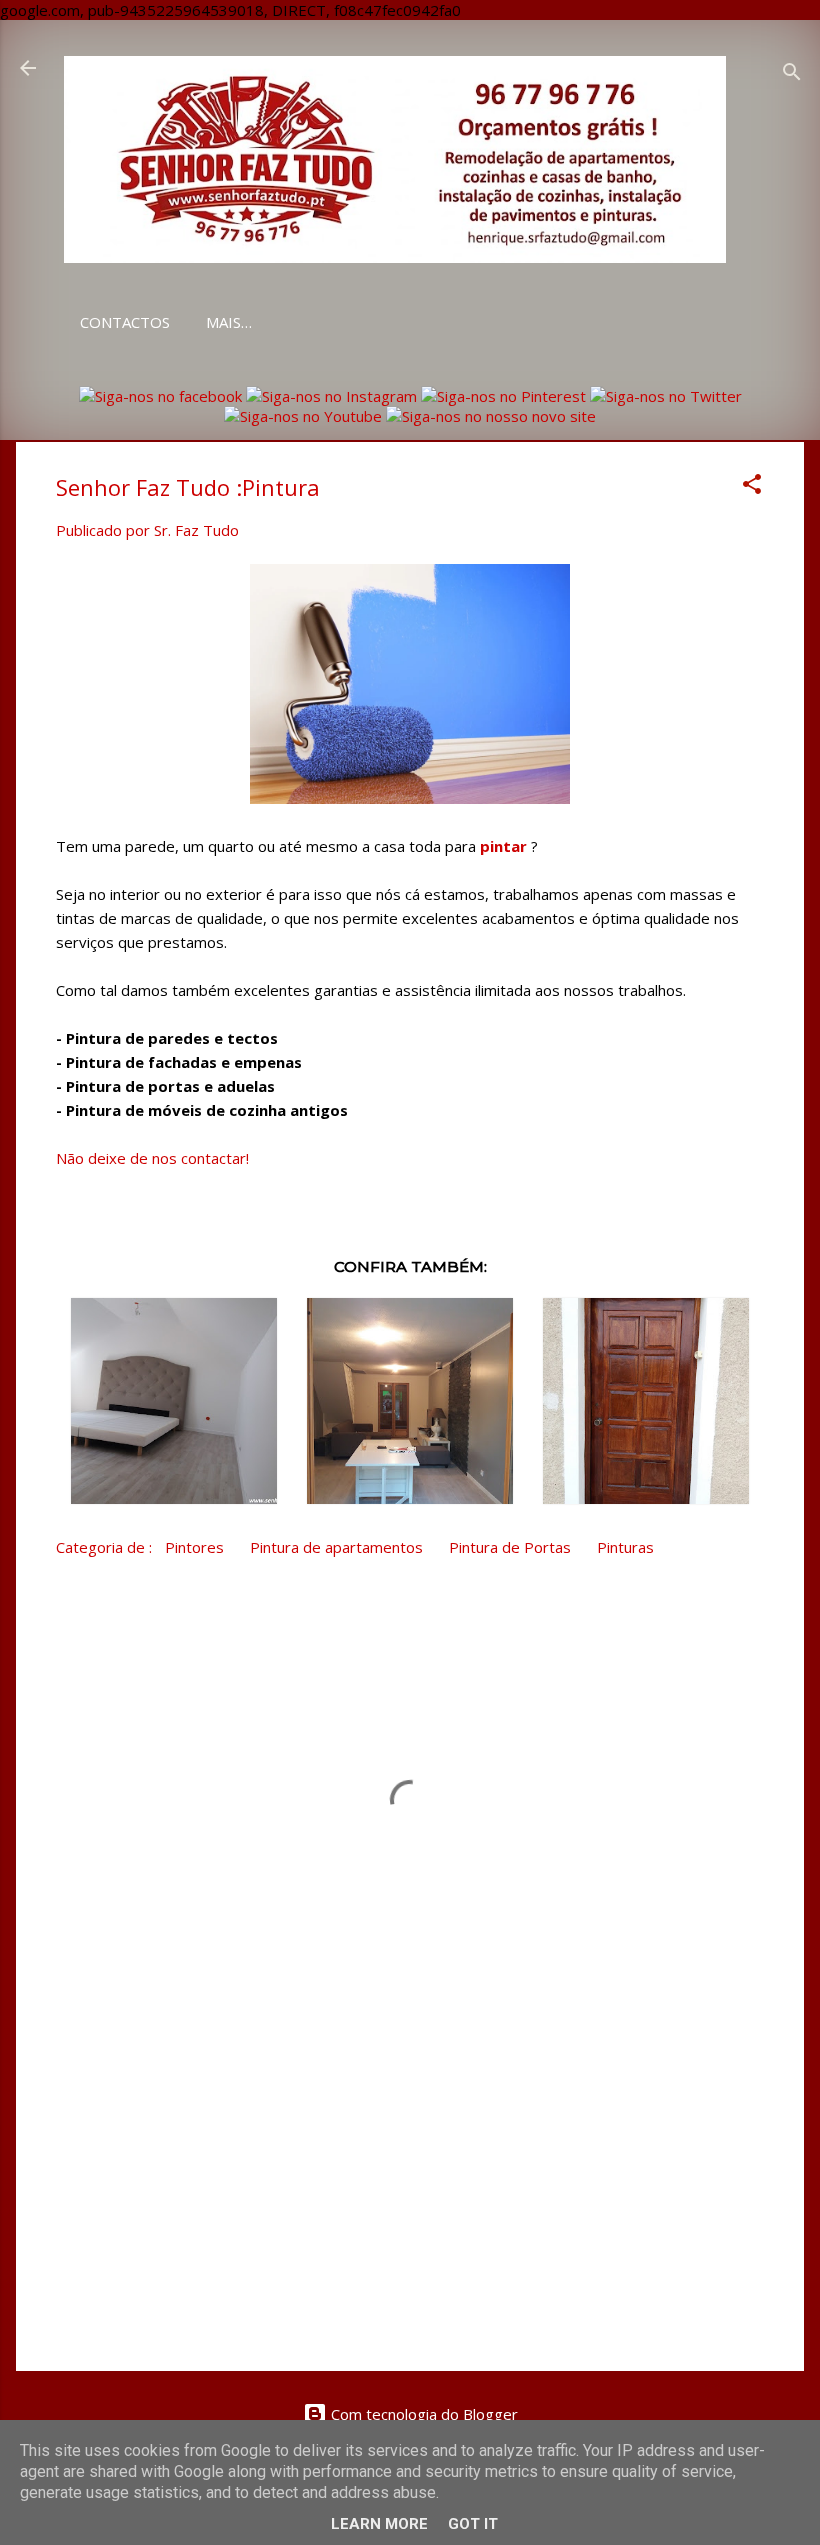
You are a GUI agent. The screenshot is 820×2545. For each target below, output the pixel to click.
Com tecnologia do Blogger (422, 2414)
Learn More (379, 2524)
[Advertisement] (410, 2185)
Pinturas (625, 1547)
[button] (752, 487)
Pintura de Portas (510, 1547)
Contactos (125, 322)
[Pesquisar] (792, 74)
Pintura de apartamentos (336, 1547)
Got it (473, 2524)
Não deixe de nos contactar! (152, 1158)
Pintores (194, 1547)
